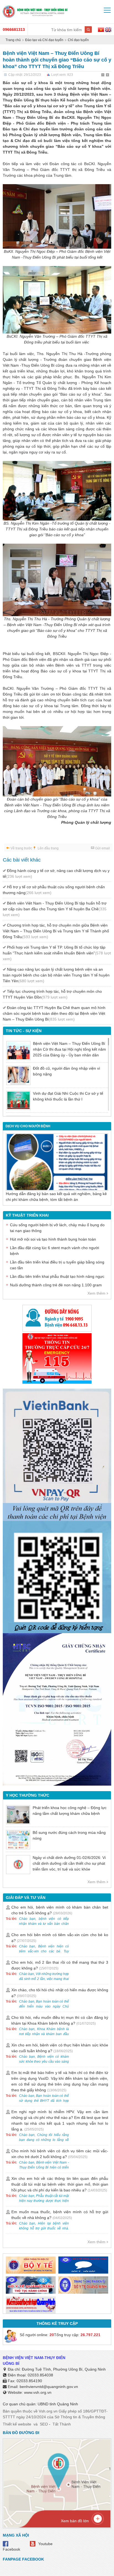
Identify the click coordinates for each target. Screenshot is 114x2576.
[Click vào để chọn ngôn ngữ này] (108, 31)
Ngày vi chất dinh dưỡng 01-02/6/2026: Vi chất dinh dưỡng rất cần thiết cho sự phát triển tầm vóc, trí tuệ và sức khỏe (69, 1863)
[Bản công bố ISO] (57, 1709)
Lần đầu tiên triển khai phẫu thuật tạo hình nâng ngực (57, 1276)
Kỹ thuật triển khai (27, 1215)
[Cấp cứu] (57, 1358)
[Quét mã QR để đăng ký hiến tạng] (57, 1577)
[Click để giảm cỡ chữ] (103, 75)
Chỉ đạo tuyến (78, 40)
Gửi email (103, 848)
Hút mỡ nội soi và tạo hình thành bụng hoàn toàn (53, 1239)
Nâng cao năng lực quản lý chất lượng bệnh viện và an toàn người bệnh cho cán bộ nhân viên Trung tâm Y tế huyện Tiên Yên (56, 975)
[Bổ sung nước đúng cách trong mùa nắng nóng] (18, 1840)
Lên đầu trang (48, 848)
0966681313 (14, 29)
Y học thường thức (28, 1795)
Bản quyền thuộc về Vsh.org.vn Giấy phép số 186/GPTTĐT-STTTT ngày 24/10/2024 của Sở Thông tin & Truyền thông (55, 2414)
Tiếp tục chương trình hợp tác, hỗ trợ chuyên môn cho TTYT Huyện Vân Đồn (52, 994)
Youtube (45, 2544)
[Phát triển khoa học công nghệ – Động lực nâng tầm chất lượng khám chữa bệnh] (18, 1815)
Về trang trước (21, 848)
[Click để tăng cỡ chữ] (108, 75)
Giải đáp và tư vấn (26, 1898)
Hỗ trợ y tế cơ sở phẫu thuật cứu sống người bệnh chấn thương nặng (54, 890)
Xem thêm (96, 1293)
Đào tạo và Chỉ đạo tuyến (44, 40)
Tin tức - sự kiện (24, 1031)
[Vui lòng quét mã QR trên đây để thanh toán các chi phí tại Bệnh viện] (57, 1452)
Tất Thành (62, 2424)
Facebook (11, 2549)
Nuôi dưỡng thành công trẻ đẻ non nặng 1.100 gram (56, 1285)
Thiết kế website (17, 2424)
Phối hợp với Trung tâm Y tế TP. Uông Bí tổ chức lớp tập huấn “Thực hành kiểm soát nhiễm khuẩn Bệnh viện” (57, 953)
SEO (44, 2424)
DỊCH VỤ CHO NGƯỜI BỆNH (28, 1126)
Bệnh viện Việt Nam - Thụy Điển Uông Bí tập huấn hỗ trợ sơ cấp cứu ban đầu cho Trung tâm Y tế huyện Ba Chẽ (55, 909)
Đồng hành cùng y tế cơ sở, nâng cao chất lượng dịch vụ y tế (56, 874)
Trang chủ (13, 40)
